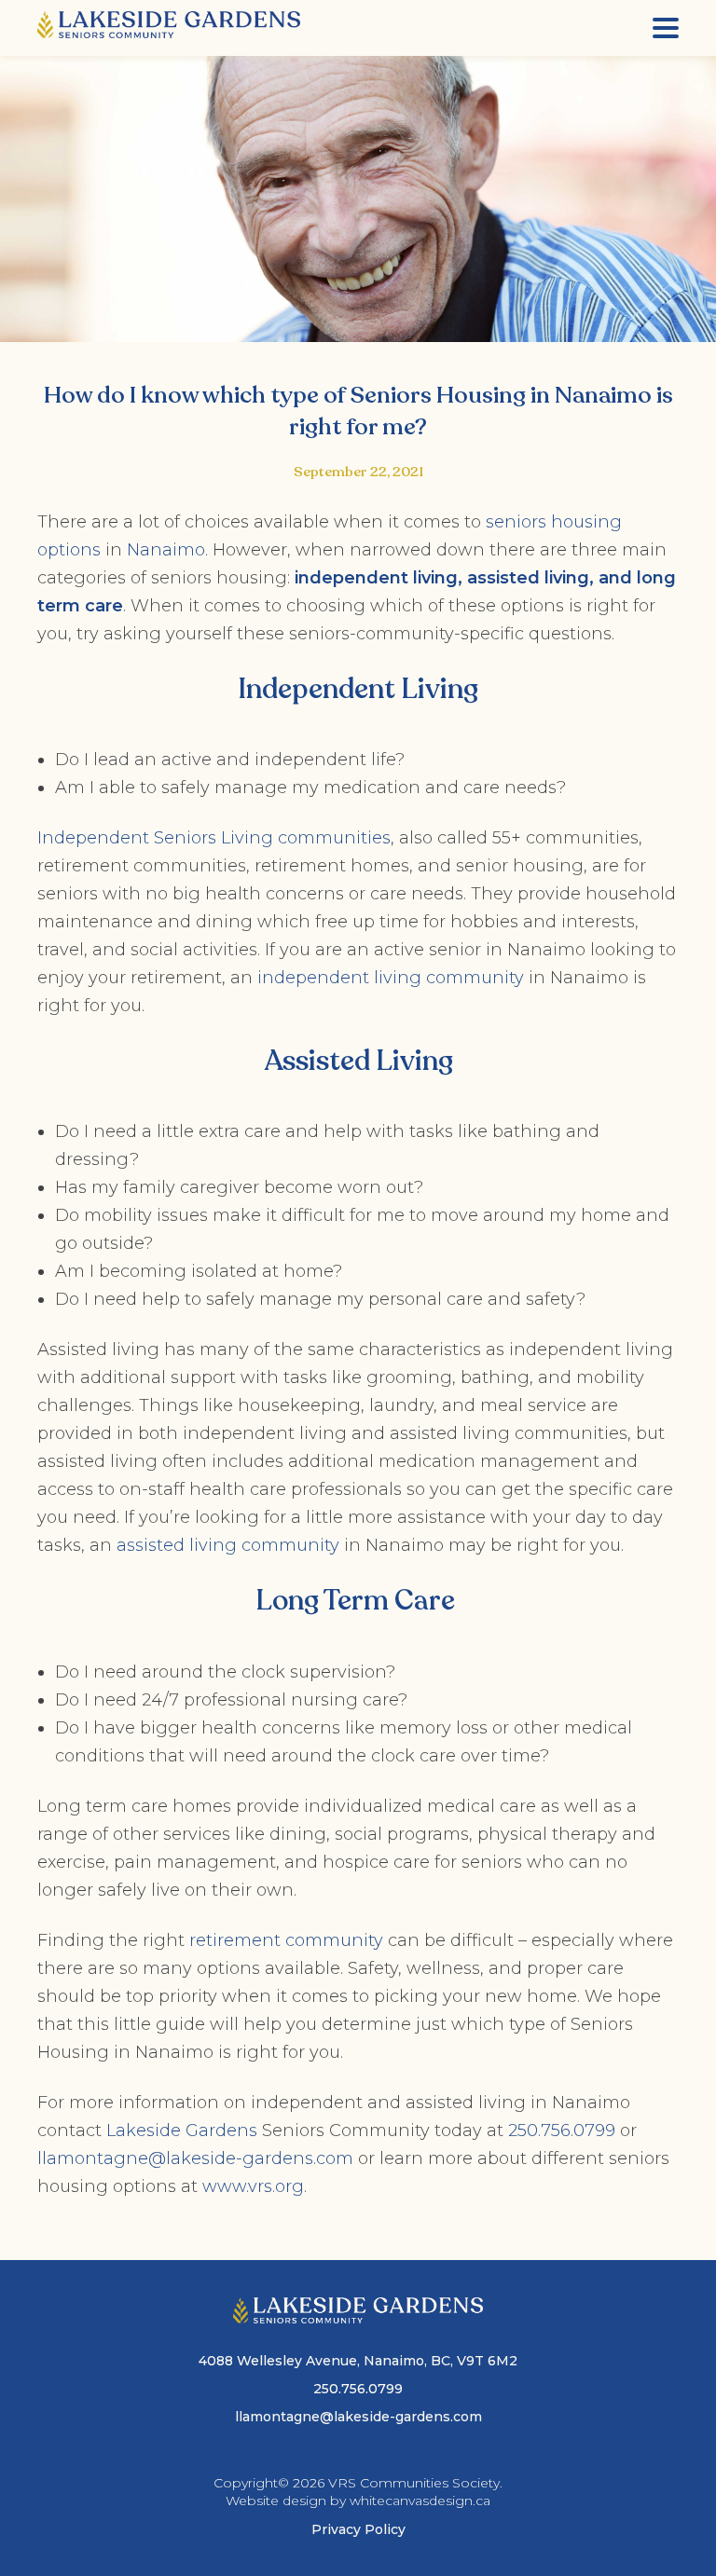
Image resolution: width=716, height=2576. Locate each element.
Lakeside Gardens (182, 2131)
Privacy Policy (358, 2529)
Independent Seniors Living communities (214, 838)
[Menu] (666, 28)
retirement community (286, 1940)
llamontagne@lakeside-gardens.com (195, 2158)
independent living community (391, 978)
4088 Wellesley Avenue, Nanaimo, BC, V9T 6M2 (358, 2361)
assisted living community (228, 1545)
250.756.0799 (562, 2131)
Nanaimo (166, 550)
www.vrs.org (253, 2186)
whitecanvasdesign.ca (420, 2501)
